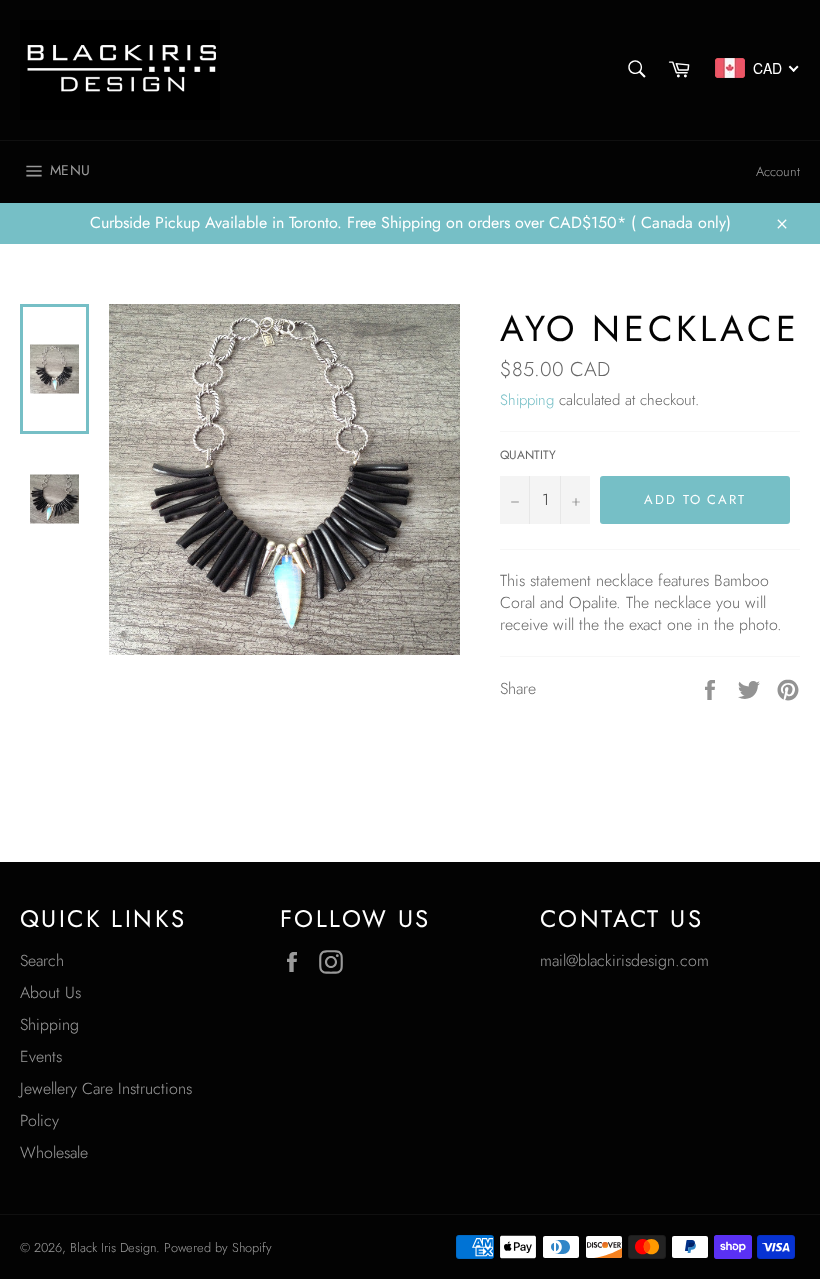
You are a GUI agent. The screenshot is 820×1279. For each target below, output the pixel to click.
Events (41, 1056)
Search (42, 960)
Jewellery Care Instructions (106, 1088)
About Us (50, 992)
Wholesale (54, 1152)
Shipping (527, 400)
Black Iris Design (113, 1247)
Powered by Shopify (218, 1247)
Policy (39, 1120)
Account (778, 171)
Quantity (528, 455)
